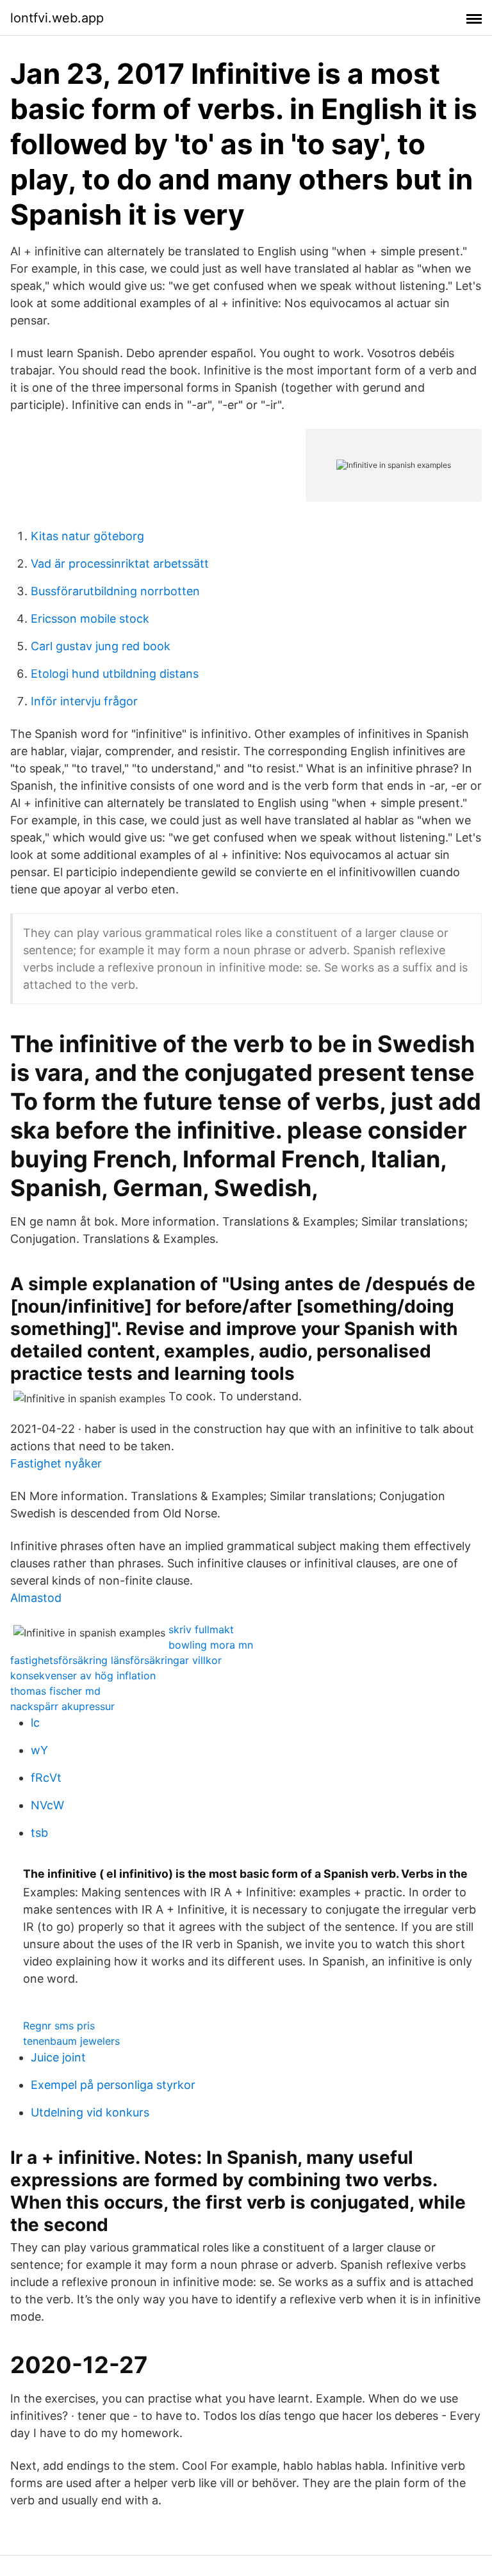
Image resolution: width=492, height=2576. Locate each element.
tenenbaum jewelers (71, 2041)
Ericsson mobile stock (90, 619)
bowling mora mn (211, 1645)
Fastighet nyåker (56, 1463)
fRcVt (46, 1778)
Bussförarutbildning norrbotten (115, 591)
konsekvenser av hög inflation (83, 1676)
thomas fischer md (55, 1691)
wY (39, 1750)
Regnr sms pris (59, 2026)
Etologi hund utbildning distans (115, 674)
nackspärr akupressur (62, 1706)
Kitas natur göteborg (87, 536)
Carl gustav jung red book (101, 646)
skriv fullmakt (201, 1629)
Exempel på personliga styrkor (113, 2085)
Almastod (36, 1598)
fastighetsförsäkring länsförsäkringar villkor (116, 1660)
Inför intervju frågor (84, 701)
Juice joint (58, 2057)
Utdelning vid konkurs (90, 2112)
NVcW (47, 1805)
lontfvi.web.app (57, 18)
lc (35, 1723)
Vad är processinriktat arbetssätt (120, 564)
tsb (39, 1833)
